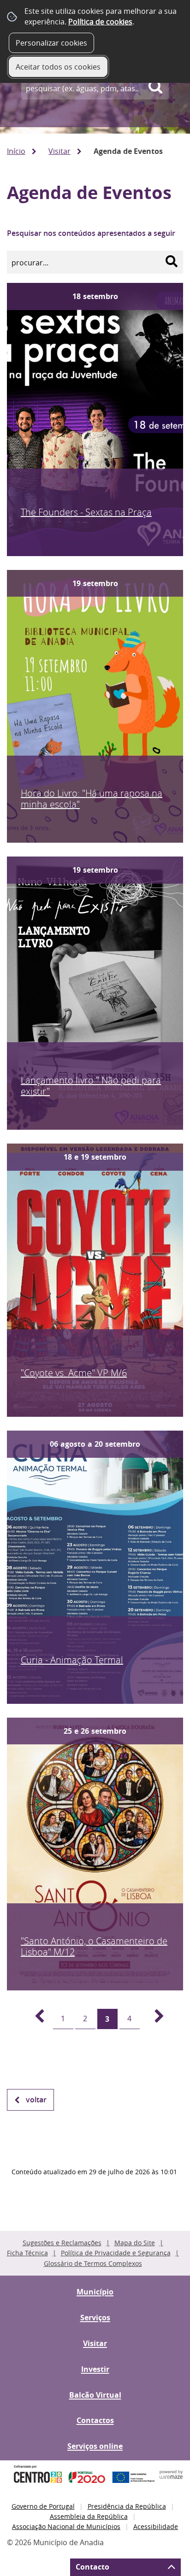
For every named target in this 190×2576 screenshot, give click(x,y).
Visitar (59, 151)
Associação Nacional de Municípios (66, 2526)
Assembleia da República (89, 2516)
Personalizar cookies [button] (51, 43)
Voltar (36, 2100)
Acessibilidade (156, 2526)
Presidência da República (127, 2506)
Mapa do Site (135, 2243)
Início (16, 151)
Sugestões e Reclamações (62, 2243)
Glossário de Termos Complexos (93, 2263)
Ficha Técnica (27, 2253)
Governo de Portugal (43, 2506)
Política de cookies (100, 22)
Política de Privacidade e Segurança (116, 2253)
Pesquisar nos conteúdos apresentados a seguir (91, 233)
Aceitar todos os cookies (58, 67)
